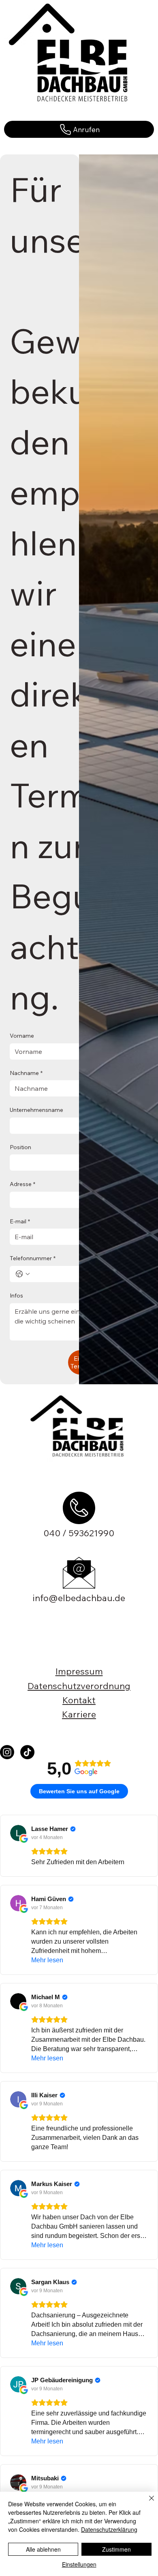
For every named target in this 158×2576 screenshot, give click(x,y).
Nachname (26, 1073)
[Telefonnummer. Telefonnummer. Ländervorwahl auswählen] (23, 1274)
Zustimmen (116, 2549)
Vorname (22, 1036)
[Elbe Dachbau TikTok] (27, 1752)
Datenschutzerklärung (109, 2529)
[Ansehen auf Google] (18, 1833)
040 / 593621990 (79, 1533)
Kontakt (79, 1700)
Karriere (79, 1714)
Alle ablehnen (43, 2549)
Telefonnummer (33, 1258)
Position (20, 1147)
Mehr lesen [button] (47, 1960)
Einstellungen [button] (79, 2564)
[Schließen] (147, 2503)
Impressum (79, 1671)
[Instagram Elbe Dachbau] (7, 1752)
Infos (16, 1295)
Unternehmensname (36, 1110)
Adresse (22, 1184)
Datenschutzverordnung (79, 1686)
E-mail (20, 1221)
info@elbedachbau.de (79, 1598)
